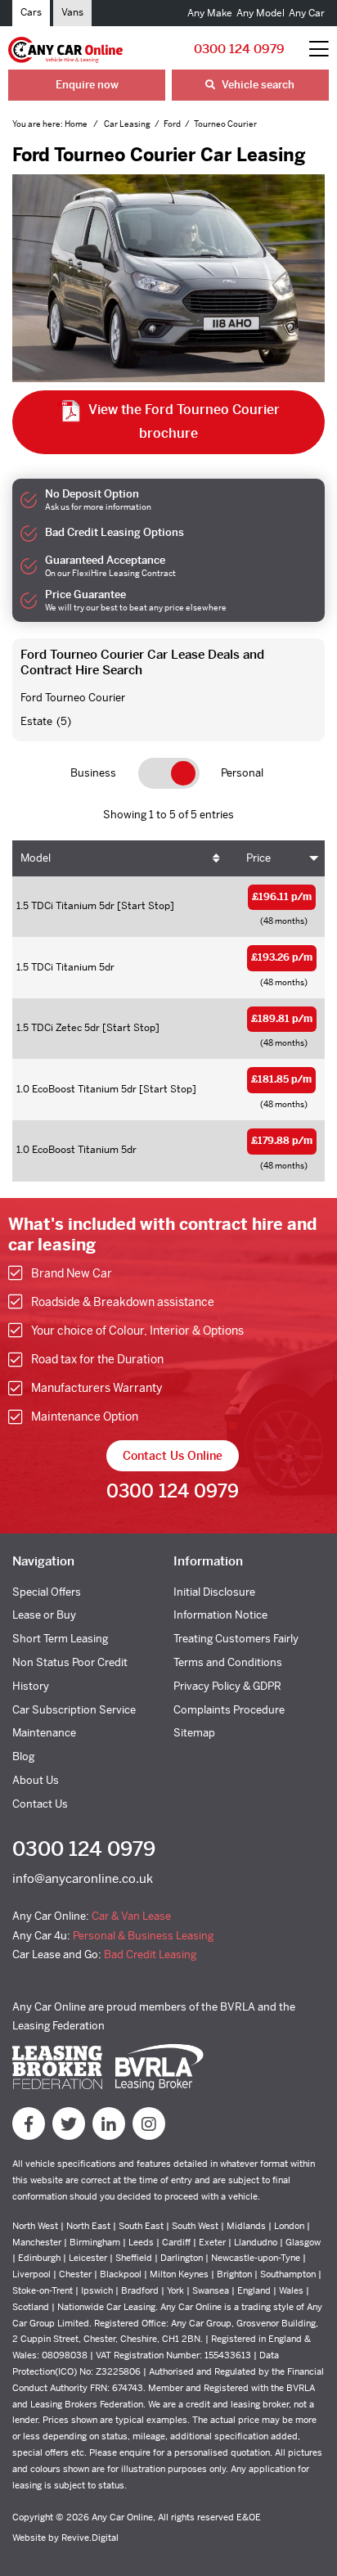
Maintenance (44, 1733)
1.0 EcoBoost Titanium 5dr (76, 1150)
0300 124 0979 (239, 49)
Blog (23, 1756)
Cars (31, 12)
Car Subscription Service (74, 1710)
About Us (36, 1780)
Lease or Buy (44, 1615)
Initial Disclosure (214, 1592)
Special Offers (47, 1592)
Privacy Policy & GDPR (227, 1686)
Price (258, 858)
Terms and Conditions (228, 1662)
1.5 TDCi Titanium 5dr (65, 967)
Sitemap (194, 1733)
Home (77, 124)
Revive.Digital (90, 2538)
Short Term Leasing (60, 1639)
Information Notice (220, 1615)
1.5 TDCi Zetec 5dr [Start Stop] (88, 1028)
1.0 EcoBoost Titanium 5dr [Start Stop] (106, 1089)
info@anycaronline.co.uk (83, 1878)
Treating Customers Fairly (236, 1639)
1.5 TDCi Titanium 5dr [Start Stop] (95, 906)
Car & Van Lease (131, 1916)
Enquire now (87, 85)
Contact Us (40, 1804)
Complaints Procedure (229, 1710)
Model (36, 858)
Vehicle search (257, 85)
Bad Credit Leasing (150, 1955)
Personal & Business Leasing (143, 1936)
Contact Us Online (173, 1456)
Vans (72, 12)
